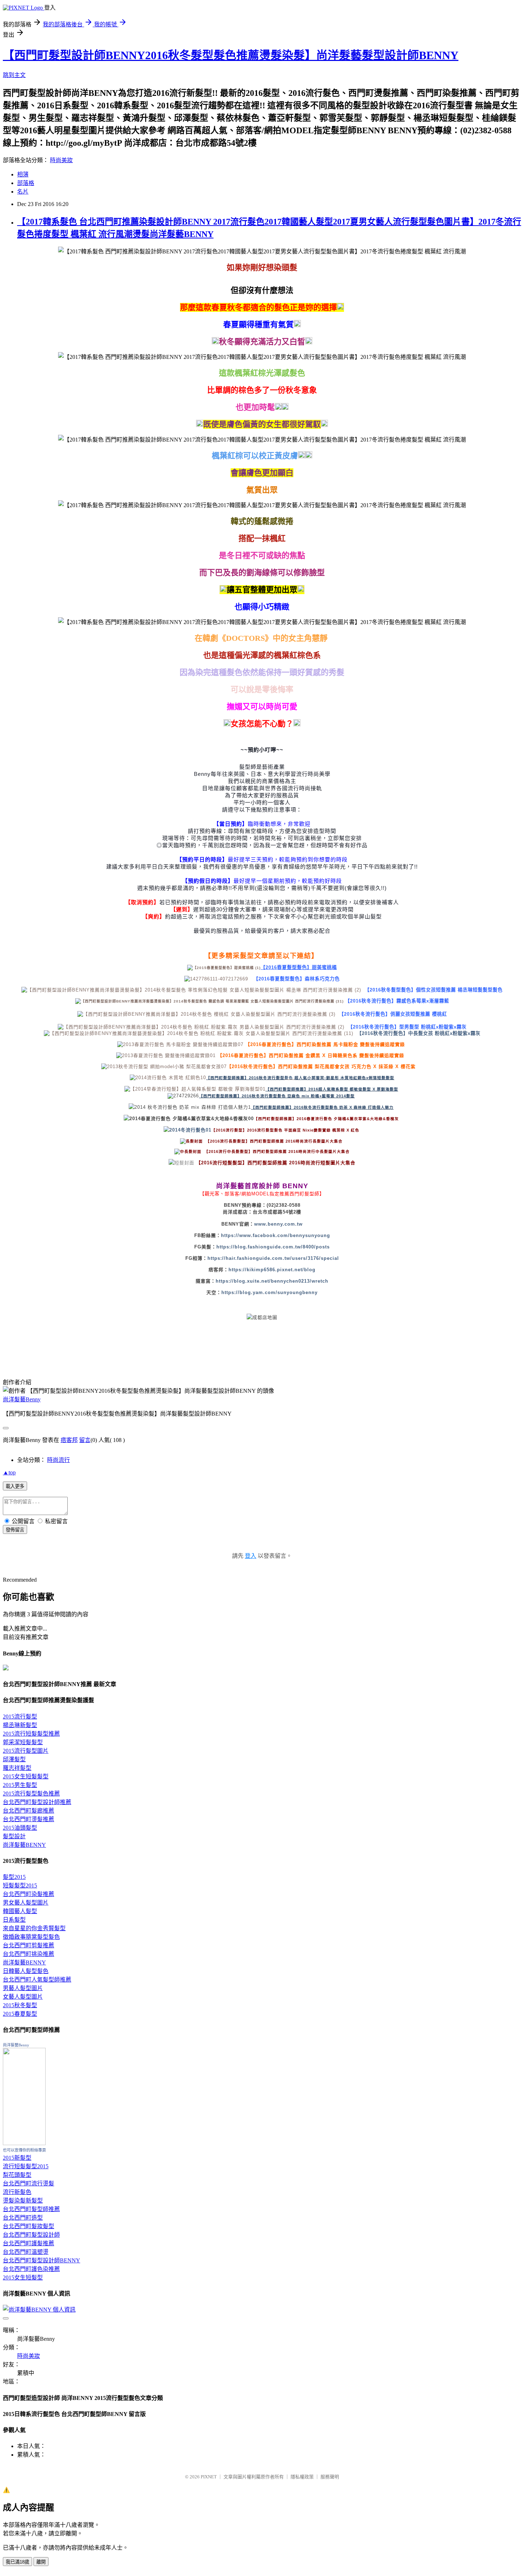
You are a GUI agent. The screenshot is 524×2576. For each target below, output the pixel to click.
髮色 (300, 1078)
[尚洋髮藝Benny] (24, 2143)
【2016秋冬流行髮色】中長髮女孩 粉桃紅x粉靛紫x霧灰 (419, 1033)
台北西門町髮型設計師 (31, 2235)
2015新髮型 (17, 2158)
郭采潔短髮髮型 (23, 1742)
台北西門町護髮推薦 (29, 2243)
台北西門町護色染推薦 (31, 2269)
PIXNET (209, 2477)
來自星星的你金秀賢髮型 (34, 1928)
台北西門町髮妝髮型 (29, 2226)
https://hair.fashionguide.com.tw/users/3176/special (273, 1258)
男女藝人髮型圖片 (26, 1903)
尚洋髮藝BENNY (24, 1845)
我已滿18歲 (17, 2562)
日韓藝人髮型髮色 (26, 1971)
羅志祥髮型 (17, 1768)
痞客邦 (69, 1440)
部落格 (26, 183)
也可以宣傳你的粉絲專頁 (24, 2150)
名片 (23, 192)
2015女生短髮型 (23, 2278)
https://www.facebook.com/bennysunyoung (276, 1235)
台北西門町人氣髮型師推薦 (37, 1980)
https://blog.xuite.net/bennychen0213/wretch (272, 1281)
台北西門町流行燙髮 (29, 2183)
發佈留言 (15, 1530)
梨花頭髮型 (17, 2175)
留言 (85, 1440)
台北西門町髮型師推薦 (31, 2209)
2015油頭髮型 (20, 1828)
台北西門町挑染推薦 (29, 1954)
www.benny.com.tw (278, 1224)
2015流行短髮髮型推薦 (31, 1734)
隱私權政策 (302, 2477)
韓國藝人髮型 (20, 1911)
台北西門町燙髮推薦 (29, 1819)
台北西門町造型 (23, 2218)
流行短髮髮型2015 (26, 2166)
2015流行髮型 (20, 1717)
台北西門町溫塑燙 (26, 2252)
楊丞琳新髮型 (20, 1725)
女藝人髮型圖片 (23, 1997)
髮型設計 (14, 1836)
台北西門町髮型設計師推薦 (37, 1802)
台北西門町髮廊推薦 (29, 1811)
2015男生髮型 (20, 1785)
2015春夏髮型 (20, 2014)
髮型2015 (14, 1877)
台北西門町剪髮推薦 (29, 1945)
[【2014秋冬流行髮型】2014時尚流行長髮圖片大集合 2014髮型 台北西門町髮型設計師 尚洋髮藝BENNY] (343, 1141)
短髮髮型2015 (20, 1885)
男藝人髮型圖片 (23, 1988)
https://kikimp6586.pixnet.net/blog (272, 1270)
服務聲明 (330, 2477)
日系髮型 (14, 1920)
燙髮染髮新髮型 (23, 2201)
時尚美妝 (61, 160)
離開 (41, 2562)
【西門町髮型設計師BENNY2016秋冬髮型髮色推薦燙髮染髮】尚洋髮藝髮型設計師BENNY (231, 55)
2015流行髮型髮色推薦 (31, 1794)
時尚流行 (58, 1460)
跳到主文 (14, 75)
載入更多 (15, 1486)
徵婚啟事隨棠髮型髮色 (31, 1937)
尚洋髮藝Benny (22, 1399)
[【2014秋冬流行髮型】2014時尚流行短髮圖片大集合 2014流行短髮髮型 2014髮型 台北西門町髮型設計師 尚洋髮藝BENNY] (345, 1141)
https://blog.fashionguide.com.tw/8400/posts (273, 1247)
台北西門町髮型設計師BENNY (42, 2260)
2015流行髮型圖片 (26, 1751)
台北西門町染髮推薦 (29, 1894)
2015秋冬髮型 (20, 2005)
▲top (9, 1472)
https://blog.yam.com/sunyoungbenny (269, 1292)
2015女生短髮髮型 (26, 1776)
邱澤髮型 (14, 1759)
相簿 (23, 174)
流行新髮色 (17, 2192)
